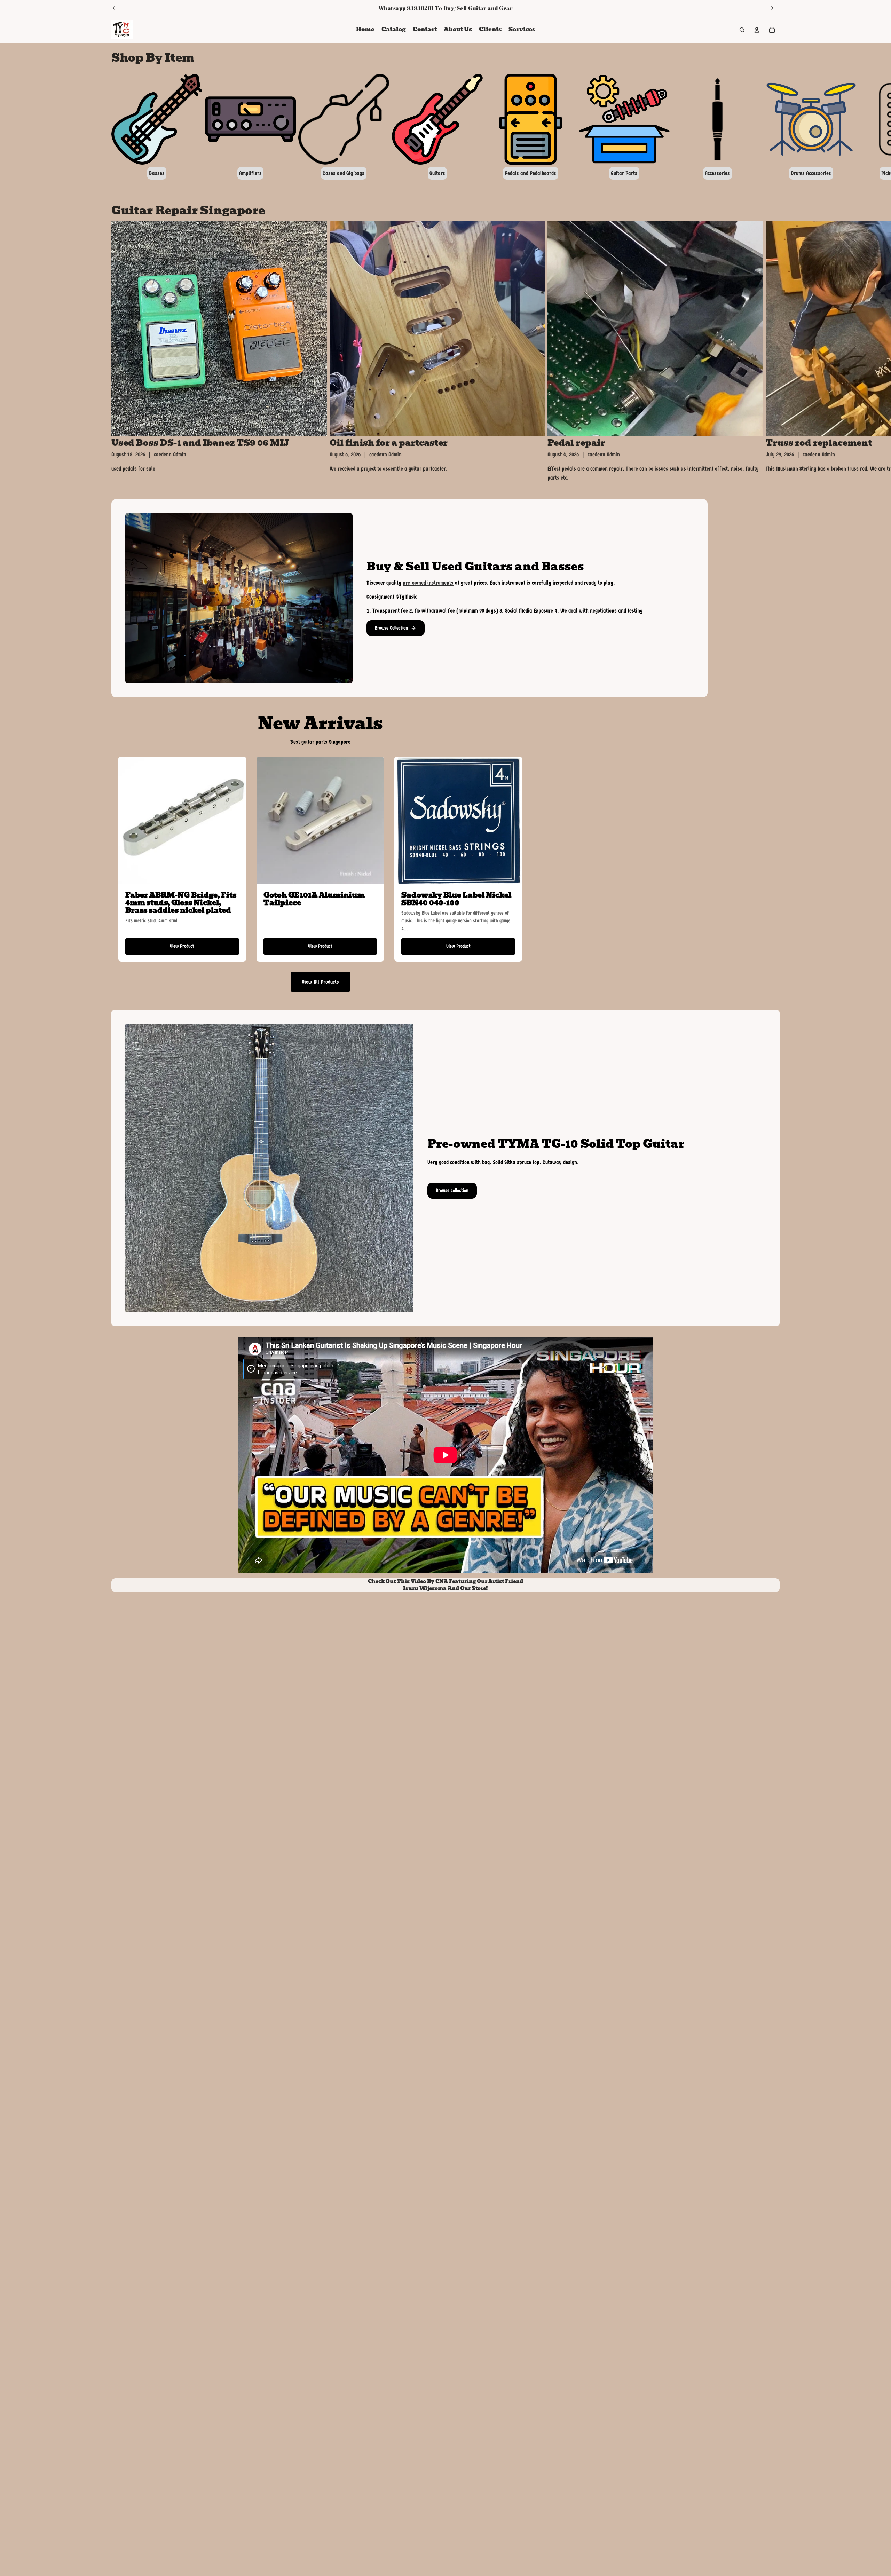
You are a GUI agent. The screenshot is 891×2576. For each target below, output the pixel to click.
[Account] (757, 30)
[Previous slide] (114, 8)
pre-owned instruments (428, 583)
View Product (182, 946)
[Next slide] (772, 8)
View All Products (320, 982)
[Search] (742, 30)
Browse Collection (391, 628)
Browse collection (452, 1190)
